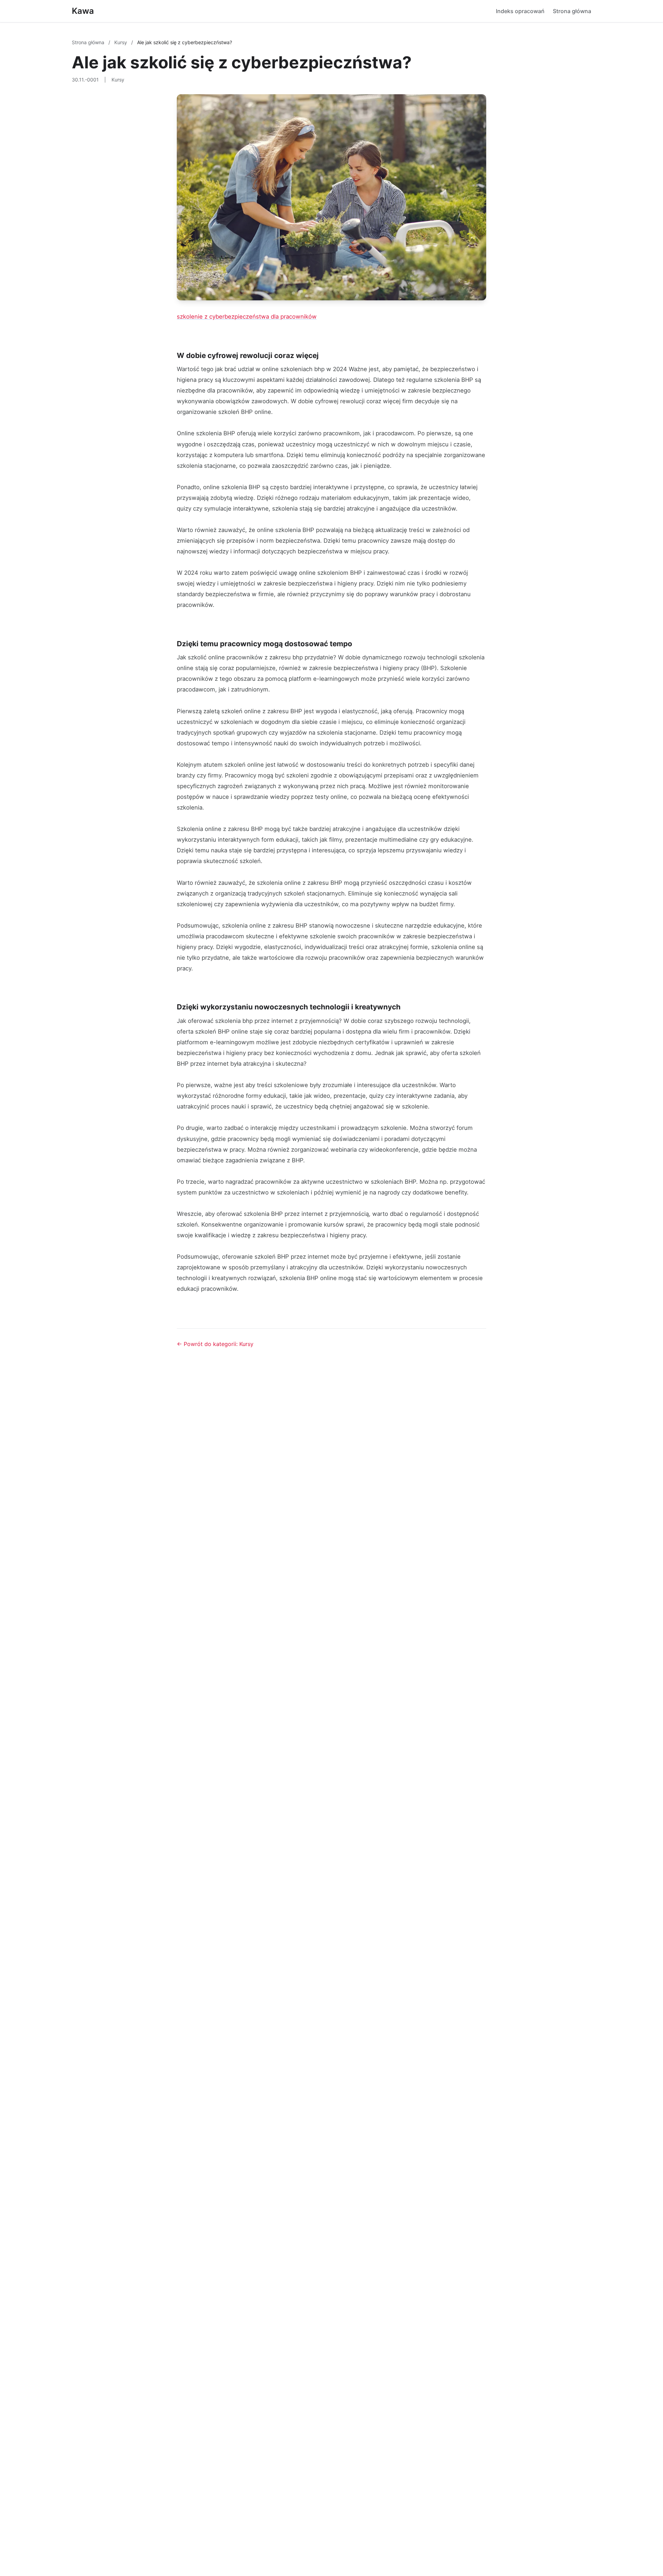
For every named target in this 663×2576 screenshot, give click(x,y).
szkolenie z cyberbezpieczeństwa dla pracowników (247, 317)
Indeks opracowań (520, 11)
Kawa (83, 11)
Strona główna (572, 11)
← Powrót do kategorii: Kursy (215, 1344)
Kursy (121, 42)
